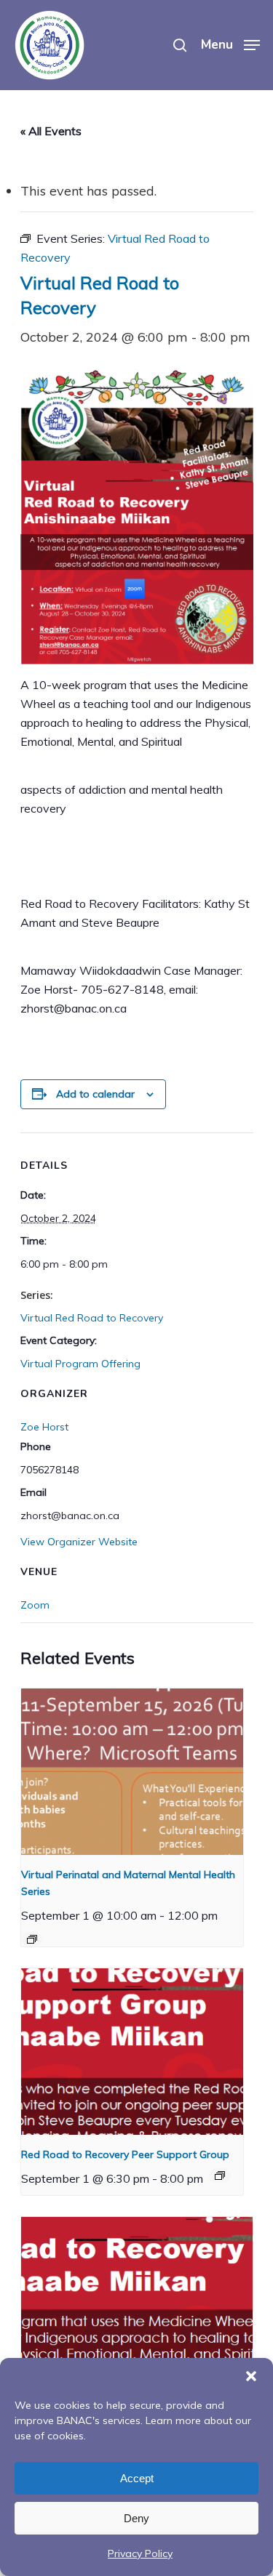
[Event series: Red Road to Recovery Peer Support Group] (220, 2175)
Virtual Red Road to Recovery (92, 1318)
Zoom (35, 1605)
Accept (137, 2478)
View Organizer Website (79, 1542)
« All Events (51, 131)
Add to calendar (95, 1094)
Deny (136, 2518)
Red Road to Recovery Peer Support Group (125, 2154)
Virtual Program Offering (80, 1364)
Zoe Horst (44, 1427)
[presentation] (132, 1772)
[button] (251, 2376)
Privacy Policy (140, 2553)
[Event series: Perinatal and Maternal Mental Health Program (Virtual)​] (32, 1939)
